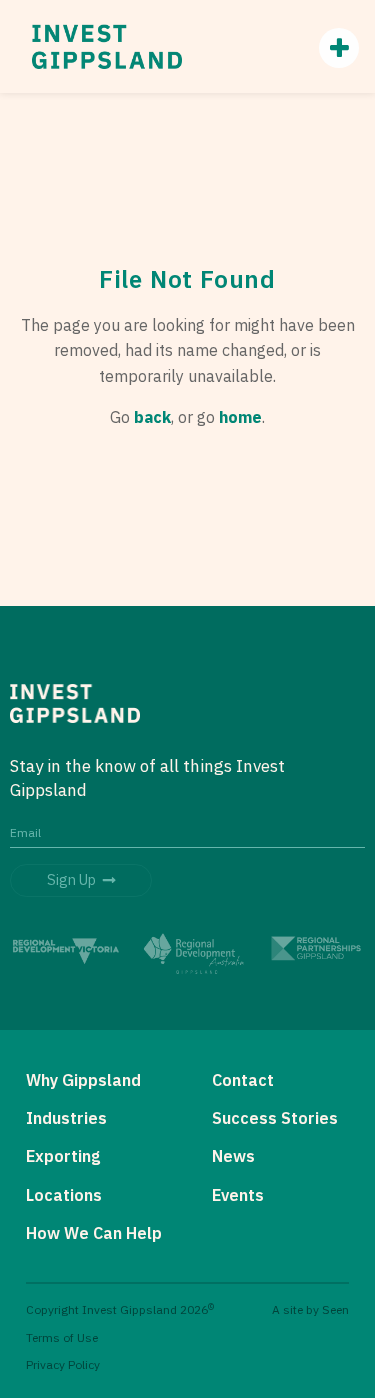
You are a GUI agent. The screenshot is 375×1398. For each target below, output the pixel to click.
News (233, 1156)
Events (238, 1195)
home (240, 417)
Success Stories (275, 1118)
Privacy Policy (63, 1364)
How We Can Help (94, 1233)
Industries (66, 1118)
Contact (243, 1080)
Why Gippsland (83, 1080)
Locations (64, 1195)
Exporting (63, 1156)
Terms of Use (62, 1337)
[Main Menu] (329, 48)
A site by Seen (310, 1309)
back (152, 417)
